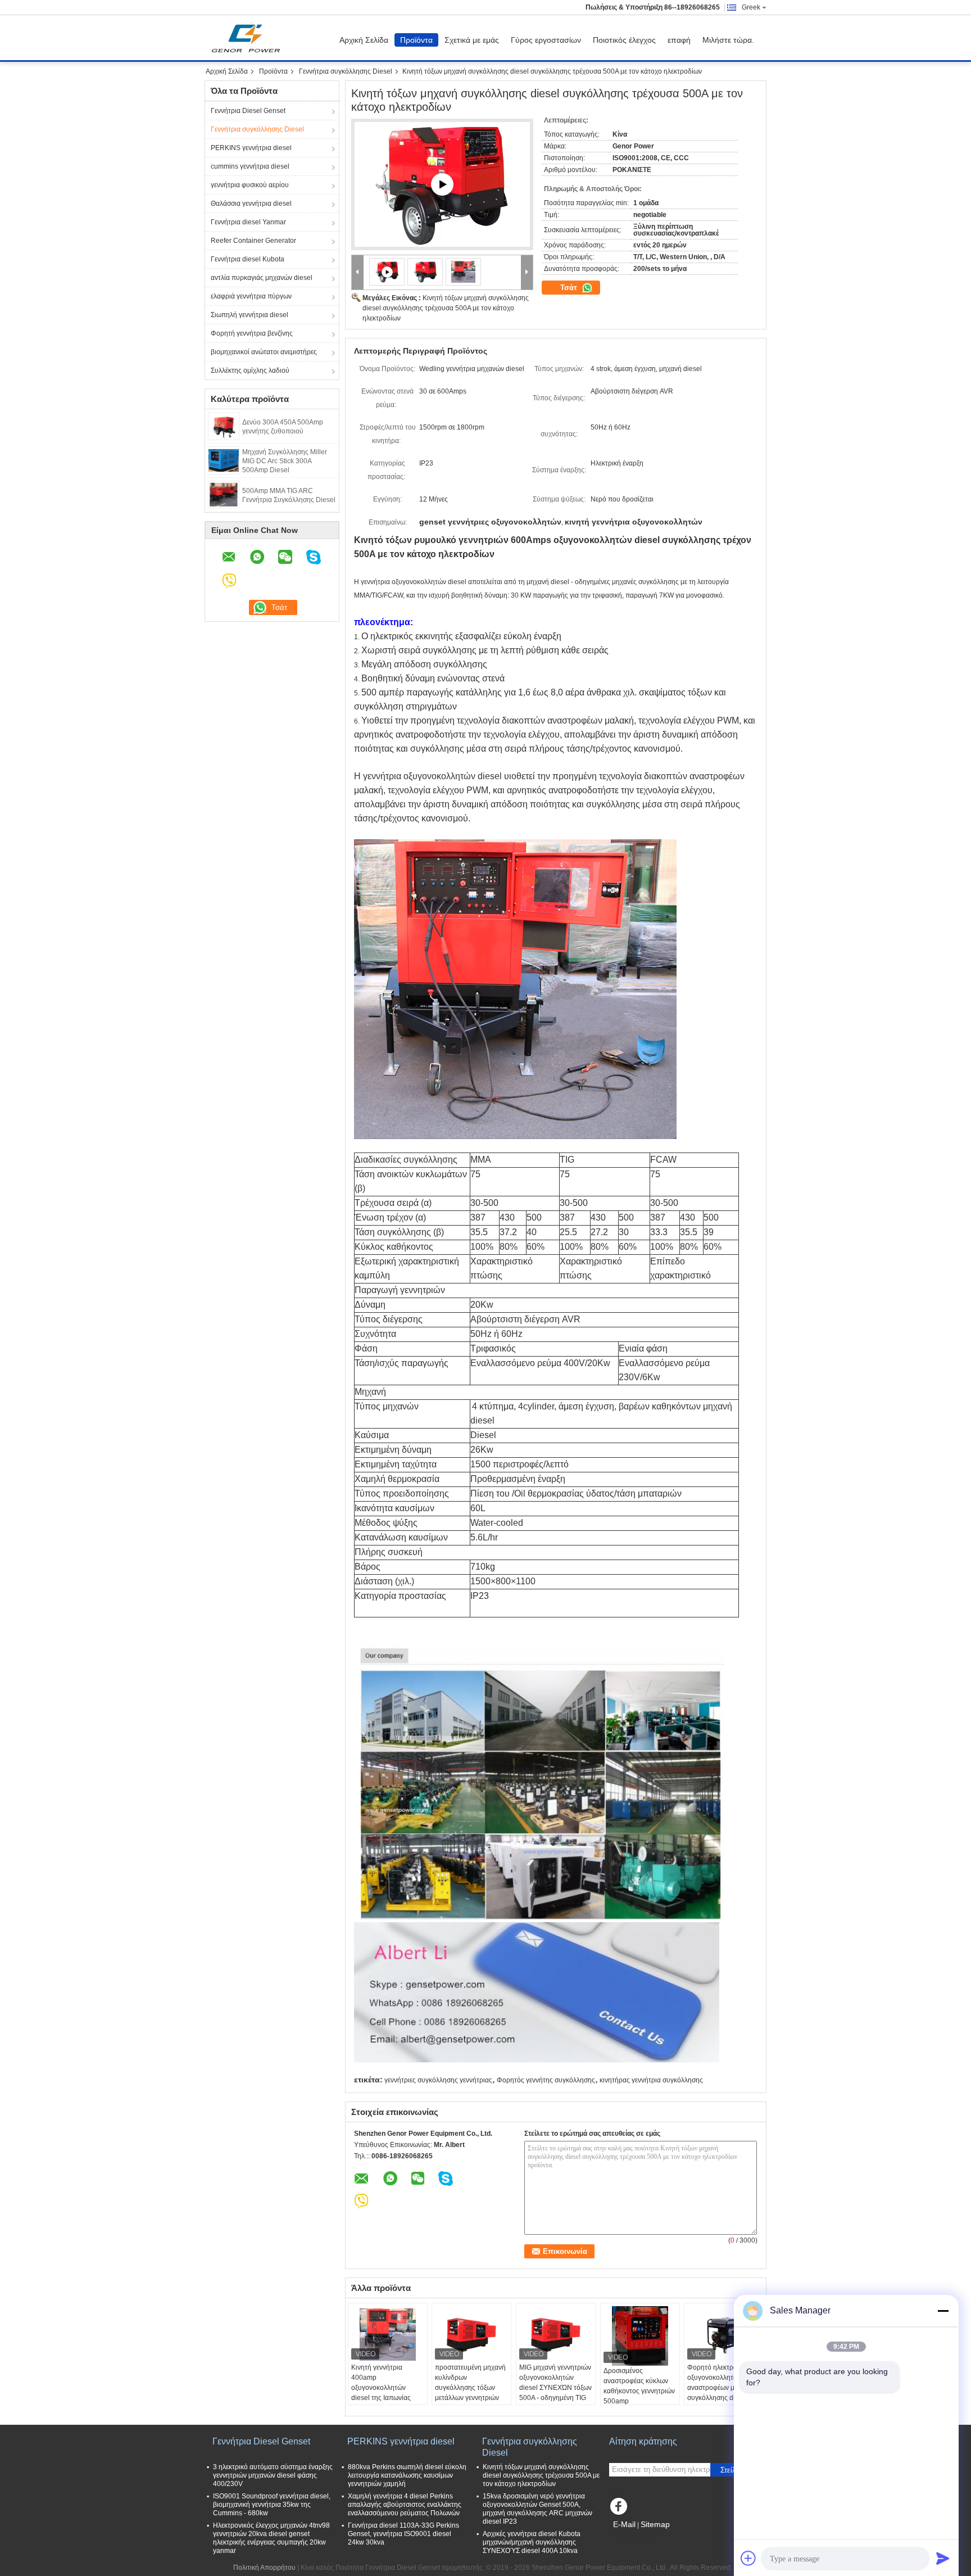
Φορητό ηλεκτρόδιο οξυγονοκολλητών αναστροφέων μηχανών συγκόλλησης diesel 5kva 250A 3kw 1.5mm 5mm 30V (722, 2393)
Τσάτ (570, 288)
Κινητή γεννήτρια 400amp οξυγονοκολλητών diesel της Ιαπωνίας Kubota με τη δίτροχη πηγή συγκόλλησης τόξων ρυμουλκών (383, 2398)
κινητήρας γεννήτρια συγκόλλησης (651, 2080)
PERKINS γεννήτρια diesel (251, 148)
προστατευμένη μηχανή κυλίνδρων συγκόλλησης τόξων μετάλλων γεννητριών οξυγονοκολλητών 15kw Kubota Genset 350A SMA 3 (471, 2398)
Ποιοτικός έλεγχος (624, 40)
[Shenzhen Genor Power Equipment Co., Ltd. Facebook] (620, 2509)
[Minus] (943, 2311)
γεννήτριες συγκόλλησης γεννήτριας (438, 2080)
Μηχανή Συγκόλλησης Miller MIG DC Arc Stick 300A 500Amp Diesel (285, 461)
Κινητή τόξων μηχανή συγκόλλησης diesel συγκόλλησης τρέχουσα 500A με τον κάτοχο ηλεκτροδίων (446, 308)
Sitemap (655, 2524)
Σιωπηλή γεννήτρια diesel (249, 315)
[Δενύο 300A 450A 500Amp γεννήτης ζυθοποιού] (223, 426)
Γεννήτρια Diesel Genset (248, 111)
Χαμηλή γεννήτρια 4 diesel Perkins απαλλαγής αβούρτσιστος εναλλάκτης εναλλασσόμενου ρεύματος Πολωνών (405, 2505)
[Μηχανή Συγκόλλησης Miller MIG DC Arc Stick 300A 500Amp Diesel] (224, 460)
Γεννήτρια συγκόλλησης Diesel (346, 71)
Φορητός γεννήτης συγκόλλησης (546, 2080)
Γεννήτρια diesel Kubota (248, 259)
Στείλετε (733, 2470)
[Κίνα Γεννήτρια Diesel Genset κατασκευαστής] (249, 38)
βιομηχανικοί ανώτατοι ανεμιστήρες (264, 352)
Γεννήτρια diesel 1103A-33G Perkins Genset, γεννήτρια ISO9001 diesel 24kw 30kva (403, 2534)
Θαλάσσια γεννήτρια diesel (251, 204)
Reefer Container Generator (253, 241)
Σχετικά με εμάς (472, 40)
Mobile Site (633, 2538)
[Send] (943, 2558)
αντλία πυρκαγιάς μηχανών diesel (262, 278)
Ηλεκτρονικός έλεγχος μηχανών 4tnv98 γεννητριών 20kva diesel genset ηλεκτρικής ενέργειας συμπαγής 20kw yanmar (271, 2538)
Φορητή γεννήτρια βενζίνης (252, 333)
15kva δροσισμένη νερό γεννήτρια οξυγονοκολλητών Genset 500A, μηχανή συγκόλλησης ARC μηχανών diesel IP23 (537, 2509)
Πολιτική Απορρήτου (264, 2568)
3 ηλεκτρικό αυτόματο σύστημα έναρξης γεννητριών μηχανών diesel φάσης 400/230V (273, 2475)
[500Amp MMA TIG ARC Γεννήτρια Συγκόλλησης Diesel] (223, 494)
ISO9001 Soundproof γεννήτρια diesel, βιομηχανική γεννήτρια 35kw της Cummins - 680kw (272, 2505)
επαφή (679, 40)
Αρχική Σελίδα (364, 40)
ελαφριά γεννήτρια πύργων (251, 296)
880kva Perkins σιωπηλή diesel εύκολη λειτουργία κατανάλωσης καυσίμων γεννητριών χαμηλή (407, 2475)
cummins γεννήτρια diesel (250, 166)
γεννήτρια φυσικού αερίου (250, 185)
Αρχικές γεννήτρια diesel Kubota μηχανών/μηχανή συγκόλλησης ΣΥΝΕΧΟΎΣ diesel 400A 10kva (532, 2542)
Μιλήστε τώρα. (728, 40)
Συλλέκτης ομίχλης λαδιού (250, 370)
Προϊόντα (416, 40)
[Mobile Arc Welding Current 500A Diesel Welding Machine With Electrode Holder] (425, 272)
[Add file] (748, 2558)
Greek (751, 7)
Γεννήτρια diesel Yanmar (248, 222)
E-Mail (624, 2524)
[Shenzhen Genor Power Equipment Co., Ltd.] (358, 272)
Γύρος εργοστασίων (546, 40)
